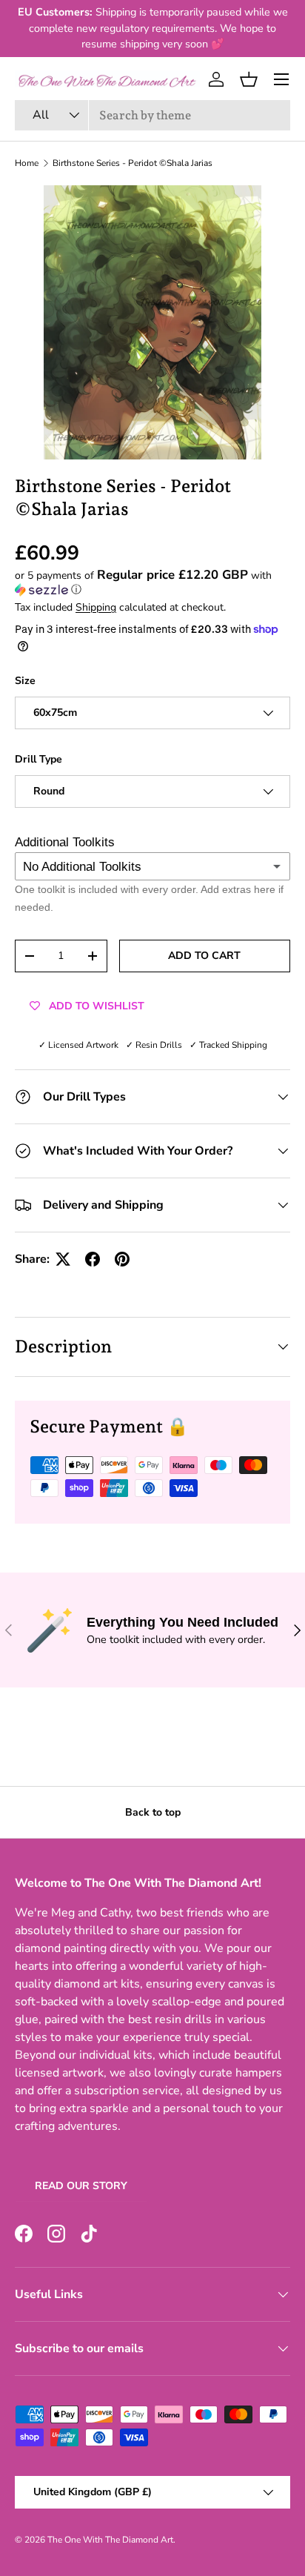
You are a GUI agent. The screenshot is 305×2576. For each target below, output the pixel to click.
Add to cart (204, 956)
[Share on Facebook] (93, 1259)
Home (27, 163)
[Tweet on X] (63, 1259)
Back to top (153, 1812)
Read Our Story (81, 2186)
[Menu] (281, 79)
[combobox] (152, 115)
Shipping (96, 607)
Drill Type (38, 759)
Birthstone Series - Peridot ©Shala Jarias (133, 163)
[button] (249, 79)
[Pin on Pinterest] (122, 1259)
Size (25, 681)
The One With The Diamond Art (110, 2540)
